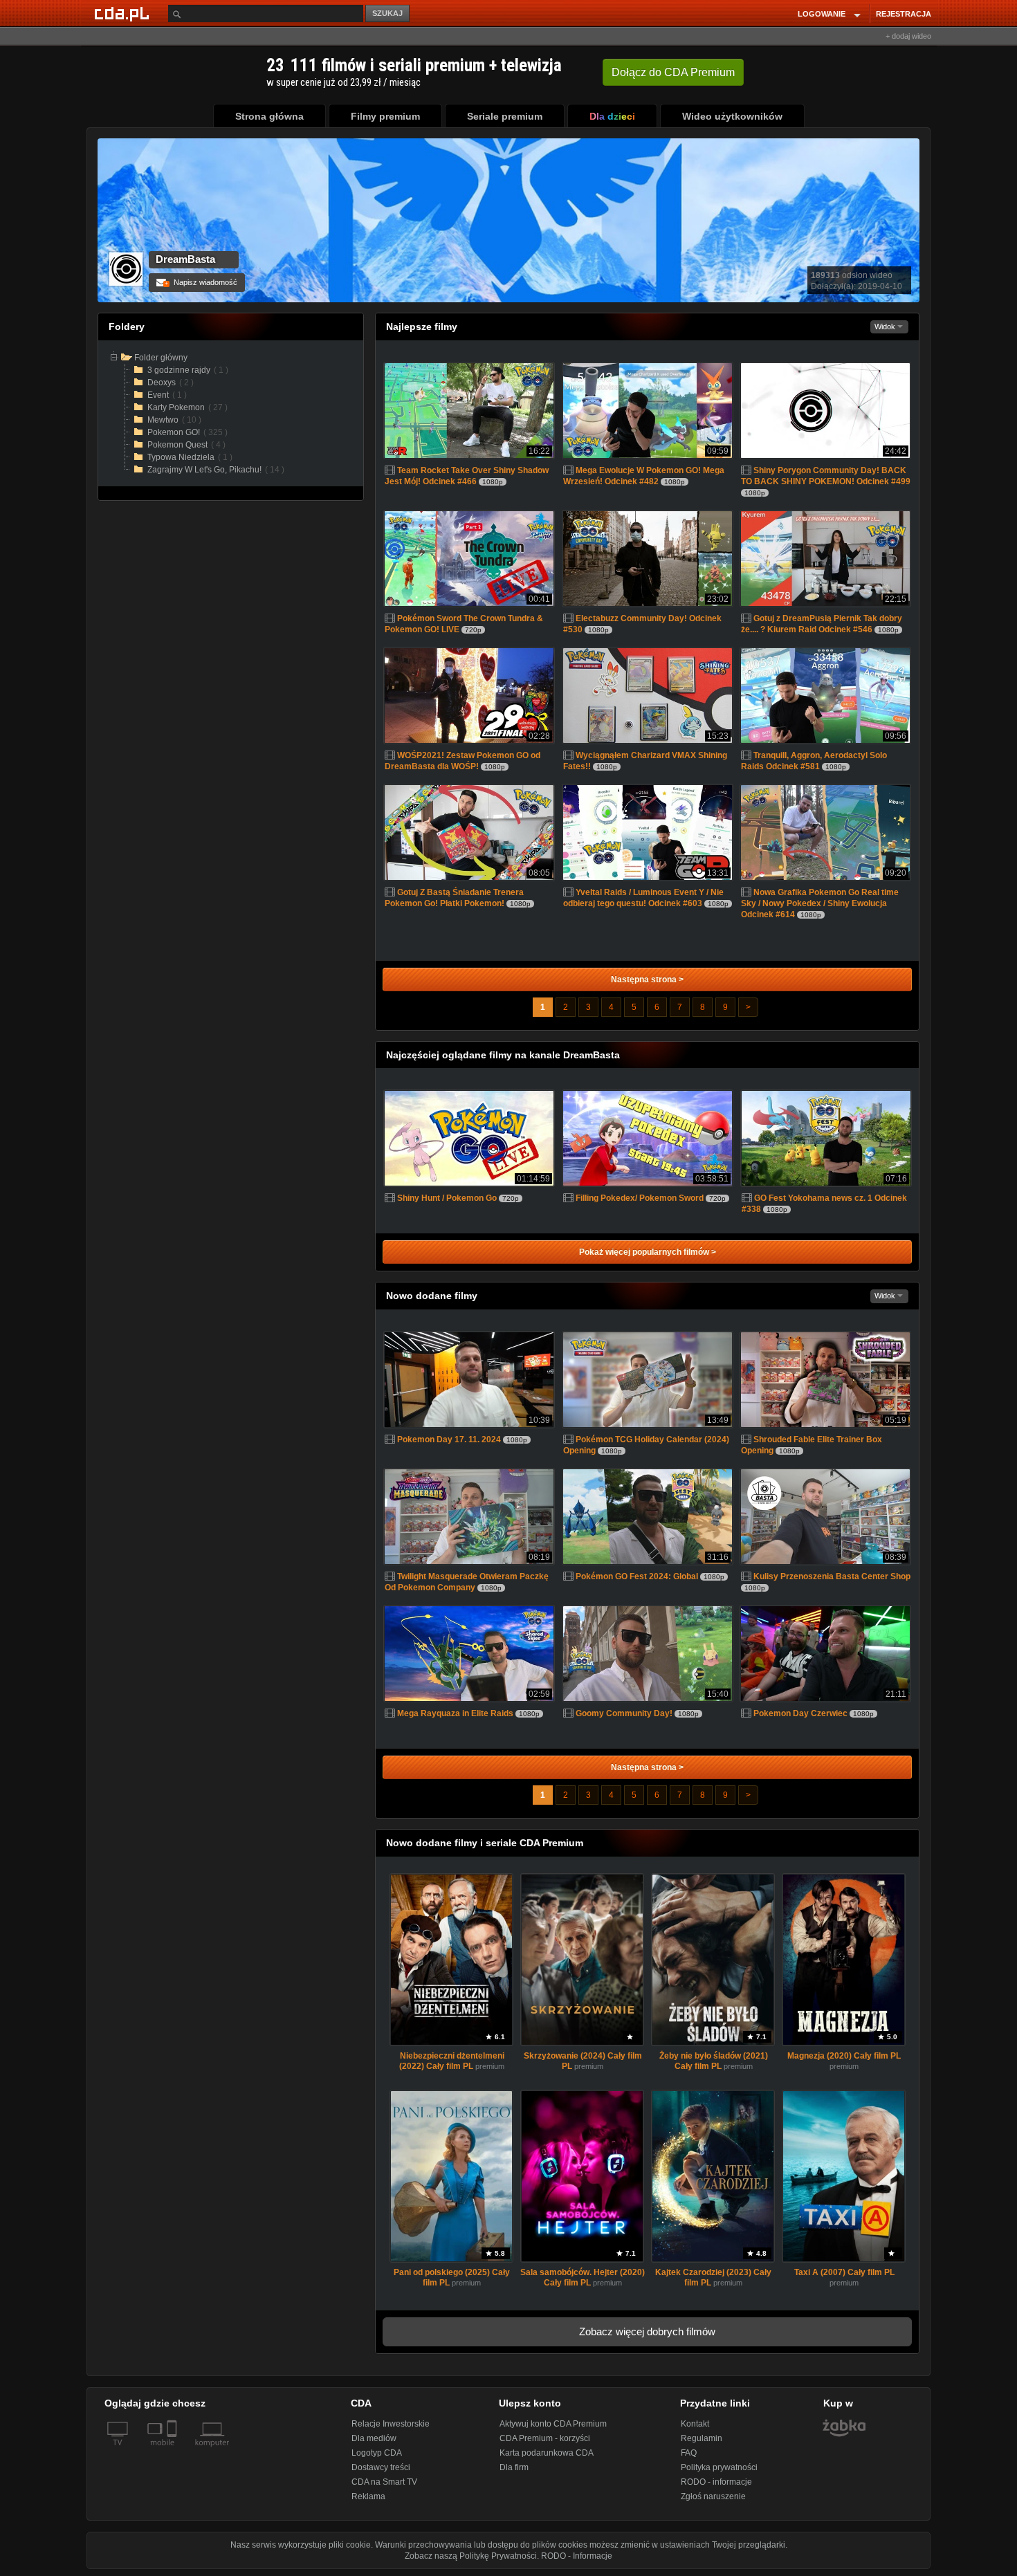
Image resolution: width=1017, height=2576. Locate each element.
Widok (886, 326)
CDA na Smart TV (384, 2482)
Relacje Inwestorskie (391, 2424)
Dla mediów (374, 2438)
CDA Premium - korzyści (545, 2438)
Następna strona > (647, 979)
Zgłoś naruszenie (713, 2496)
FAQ (689, 2453)
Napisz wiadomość (201, 282)
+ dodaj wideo (908, 36)
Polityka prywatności (719, 2467)
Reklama (368, 2496)
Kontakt (695, 2424)
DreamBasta (185, 259)
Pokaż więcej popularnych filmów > (648, 1252)
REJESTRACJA (904, 14)
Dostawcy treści (381, 2467)
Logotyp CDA (377, 2453)
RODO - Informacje (577, 2556)
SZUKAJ (387, 13)
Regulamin (702, 2438)
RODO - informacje (716, 2482)
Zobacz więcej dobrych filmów (647, 2331)
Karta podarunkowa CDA (547, 2453)
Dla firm (514, 2467)
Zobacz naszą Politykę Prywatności (471, 2556)
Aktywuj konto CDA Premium (553, 2424)
